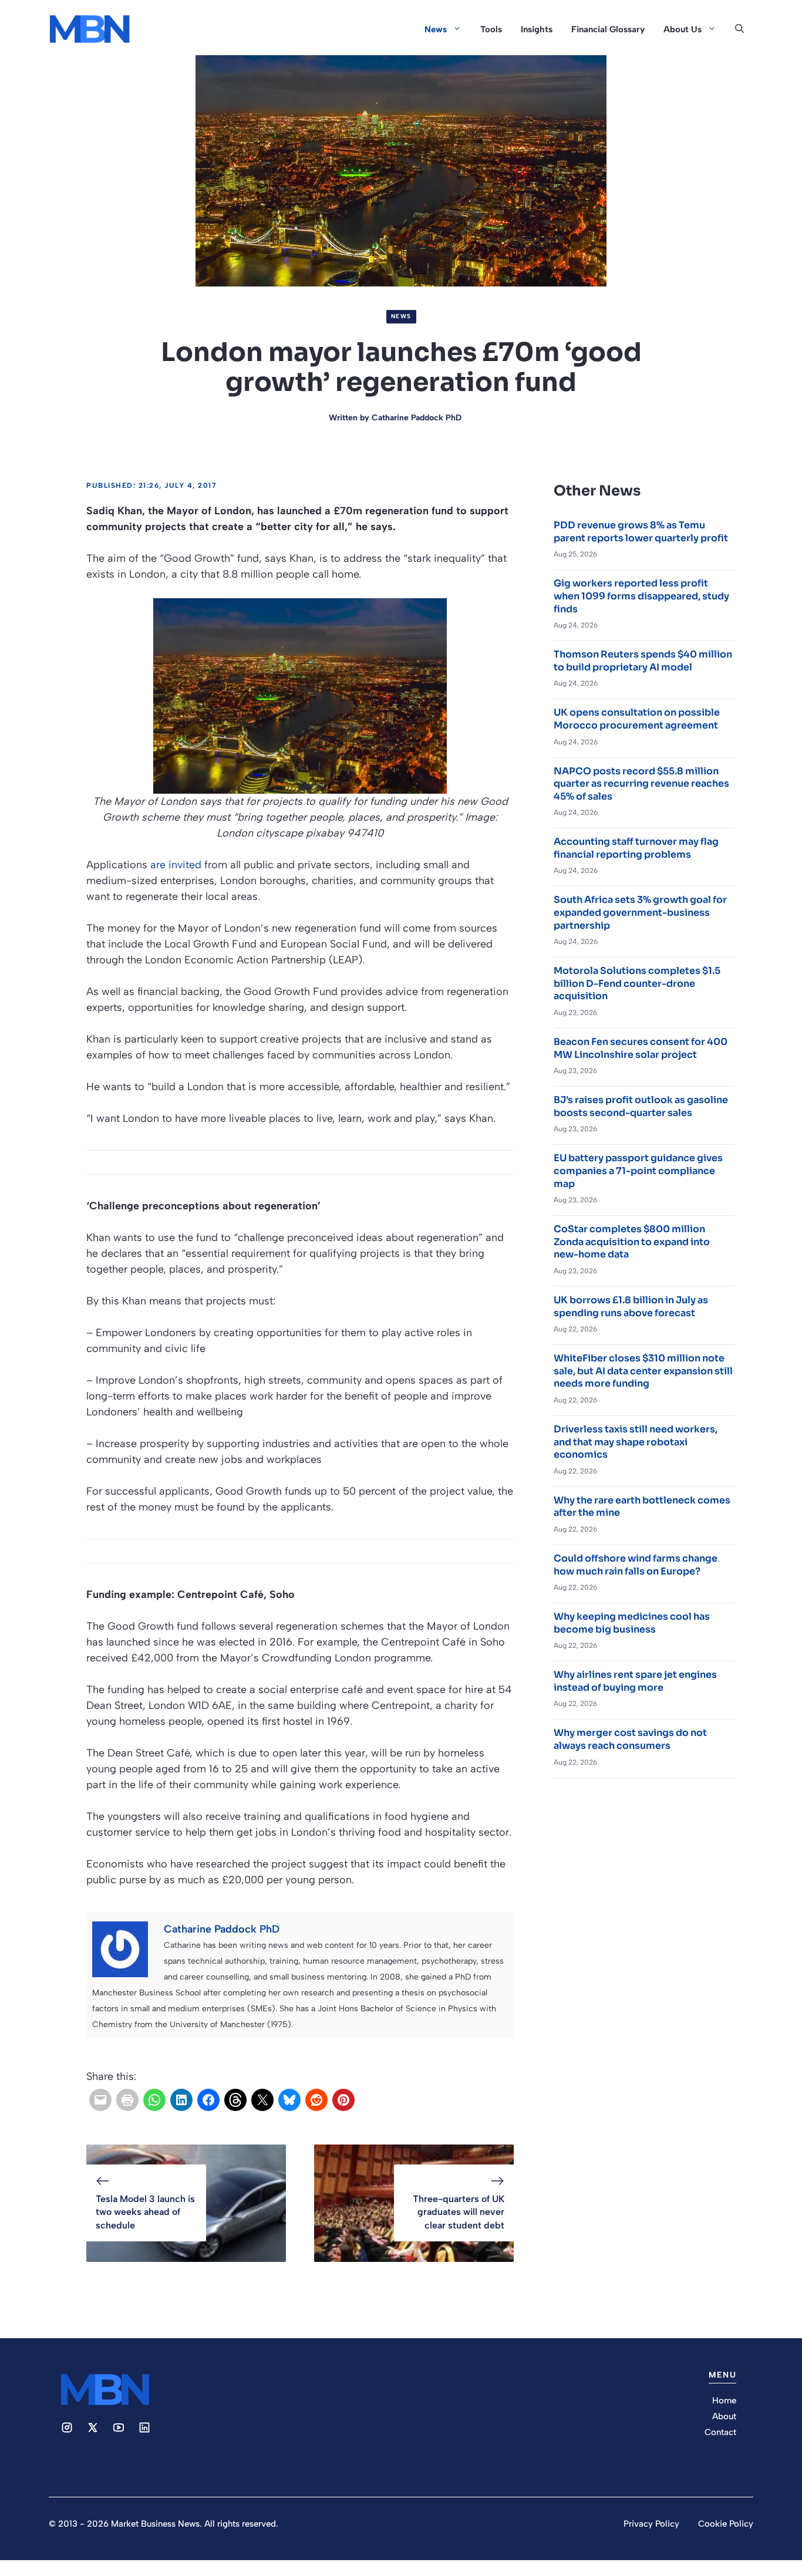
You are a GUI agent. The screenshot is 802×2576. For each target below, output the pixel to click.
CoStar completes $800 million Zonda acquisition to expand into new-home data (632, 1242)
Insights (537, 29)
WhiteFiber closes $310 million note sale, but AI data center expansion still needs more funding (643, 1371)
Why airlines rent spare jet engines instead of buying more (635, 1681)
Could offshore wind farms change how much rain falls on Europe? (636, 1565)
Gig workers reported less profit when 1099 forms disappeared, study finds (641, 596)
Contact (720, 2432)
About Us (683, 29)
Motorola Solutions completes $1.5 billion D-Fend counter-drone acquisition (637, 983)
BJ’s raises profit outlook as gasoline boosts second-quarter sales (641, 1106)
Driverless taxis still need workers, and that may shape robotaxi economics (636, 1442)
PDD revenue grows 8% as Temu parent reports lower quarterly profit (641, 532)
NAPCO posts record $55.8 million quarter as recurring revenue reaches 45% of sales (641, 784)
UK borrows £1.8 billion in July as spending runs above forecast (631, 1306)
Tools (491, 29)
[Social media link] (67, 2427)
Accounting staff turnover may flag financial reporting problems (636, 848)
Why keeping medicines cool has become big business (632, 1623)
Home (724, 2400)
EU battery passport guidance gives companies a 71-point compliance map (638, 1171)
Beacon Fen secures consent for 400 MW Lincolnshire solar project (641, 1048)
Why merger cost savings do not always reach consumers (630, 1739)
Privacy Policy (651, 2524)
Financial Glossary (608, 29)
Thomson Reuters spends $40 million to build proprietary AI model (643, 661)
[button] (739, 29)
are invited (176, 865)
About (724, 2416)
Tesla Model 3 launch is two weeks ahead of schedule (145, 2212)
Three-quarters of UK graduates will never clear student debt (459, 2212)
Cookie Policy (726, 2524)
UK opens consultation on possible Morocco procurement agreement (637, 719)
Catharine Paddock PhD (417, 418)
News (436, 29)
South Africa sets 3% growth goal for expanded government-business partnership (640, 912)
